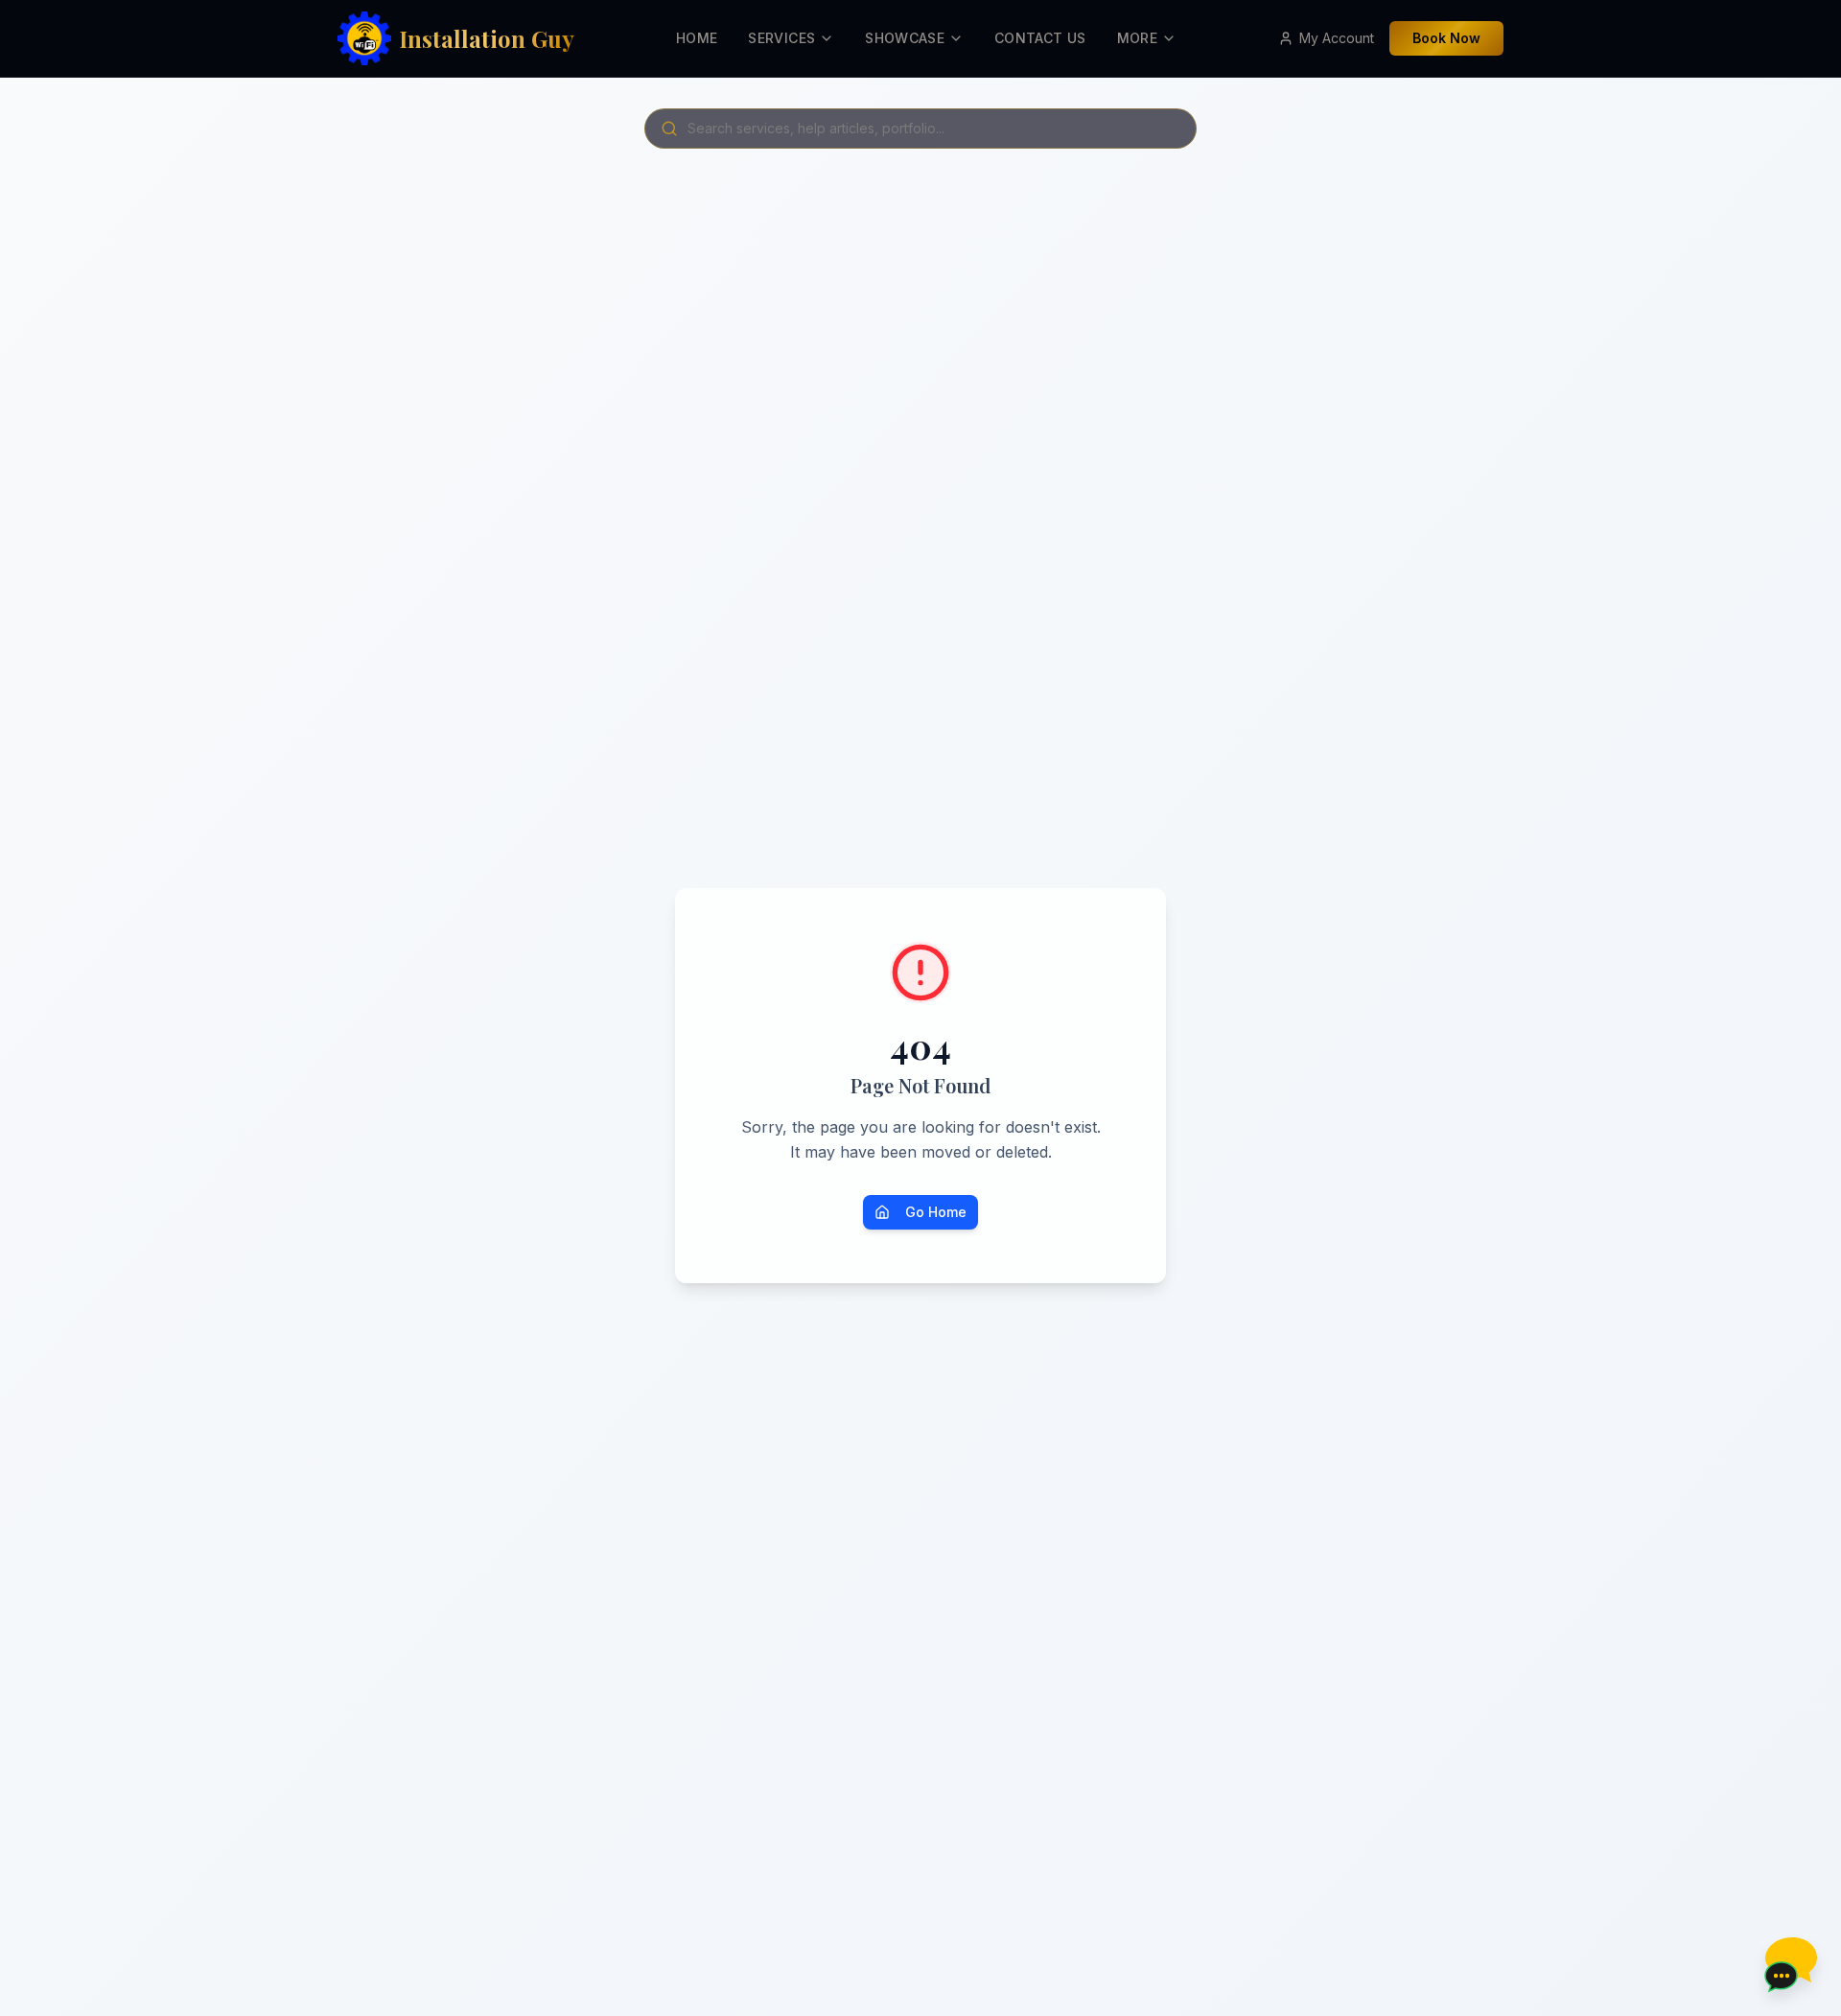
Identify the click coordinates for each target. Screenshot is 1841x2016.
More (1137, 38)
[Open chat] (1789, 1964)
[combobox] (920, 129)
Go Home (936, 1212)
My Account (1337, 38)
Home (697, 38)
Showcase (905, 38)
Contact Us (1040, 38)
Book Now (1446, 38)
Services (781, 38)
